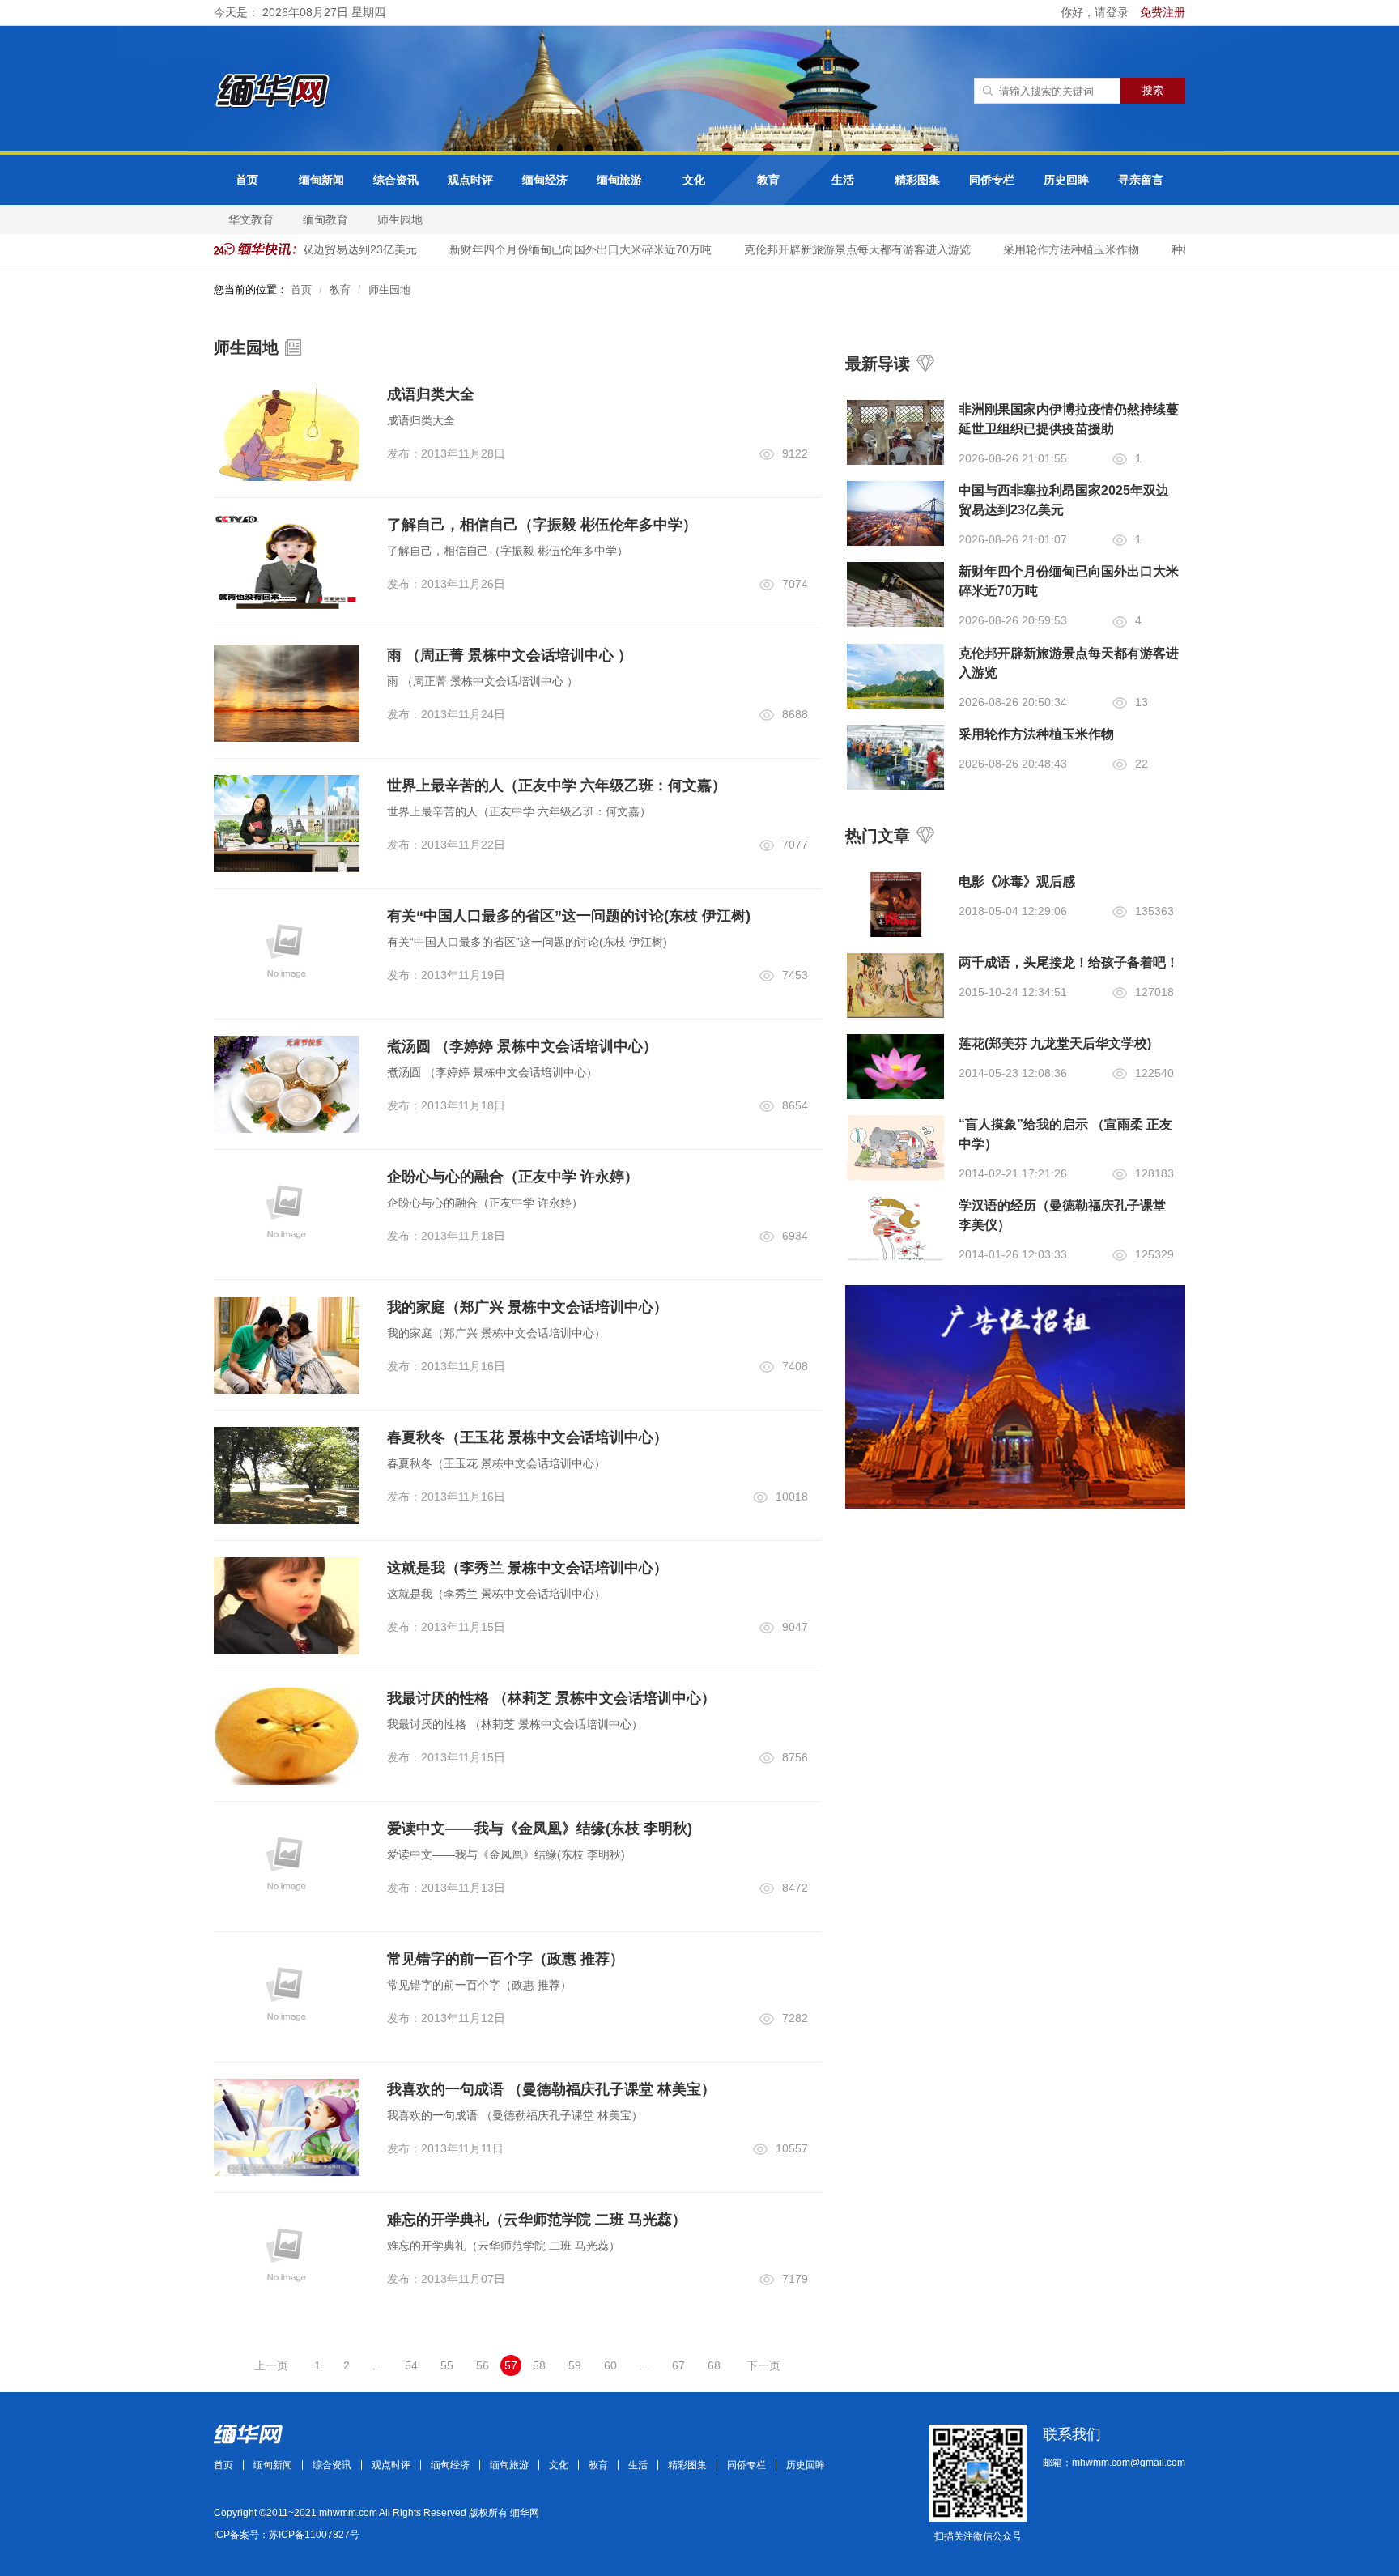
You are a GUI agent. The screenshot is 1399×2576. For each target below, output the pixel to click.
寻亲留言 (1141, 180)
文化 (694, 180)
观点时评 (470, 180)
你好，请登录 (1096, 12)
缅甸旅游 (619, 180)
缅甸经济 (545, 180)
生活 (843, 180)
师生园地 (400, 219)
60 (610, 2365)
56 (483, 2365)
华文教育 (251, 219)
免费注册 (1163, 12)
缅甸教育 (325, 219)
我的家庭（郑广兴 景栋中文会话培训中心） (527, 1307)
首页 (247, 180)
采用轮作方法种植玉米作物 (1039, 249)
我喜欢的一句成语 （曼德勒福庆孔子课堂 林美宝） (551, 2089)
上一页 (271, 2365)
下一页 (763, 2365)
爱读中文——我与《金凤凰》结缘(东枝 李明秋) (540, 1829)
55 (447, 2365)
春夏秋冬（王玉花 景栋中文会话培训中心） (527, 1437)
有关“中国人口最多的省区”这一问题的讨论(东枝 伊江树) (569, 916)
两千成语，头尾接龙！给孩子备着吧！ (1069, 962)
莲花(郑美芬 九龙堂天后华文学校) (1055, 1043)
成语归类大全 (431, 394)
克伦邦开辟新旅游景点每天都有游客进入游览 (825, 249)
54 (411, 2365)
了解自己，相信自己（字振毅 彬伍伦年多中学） (542, 525)
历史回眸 (1066, 180)
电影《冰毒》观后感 (1017, 881)
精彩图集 (917, 180)
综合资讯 (396, 180)
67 (678, 2365)
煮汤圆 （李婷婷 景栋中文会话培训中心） (522, 1046)
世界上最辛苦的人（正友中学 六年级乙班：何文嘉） (557, 786)
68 (714, 2365)
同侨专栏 (992, 180)
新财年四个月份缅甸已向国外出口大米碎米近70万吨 (548, 249)
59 (575, 2365)
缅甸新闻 (321, 180)
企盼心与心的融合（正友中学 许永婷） (513, 1177)
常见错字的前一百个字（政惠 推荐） (506, 1959)
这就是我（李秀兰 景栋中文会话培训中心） (527, 1568)
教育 (768, 180)
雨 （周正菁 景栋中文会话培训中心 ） (510, 655)
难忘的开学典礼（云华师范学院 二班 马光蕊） (537, 2220)
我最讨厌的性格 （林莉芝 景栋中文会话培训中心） (551, 1698)
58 (539, 2365)
